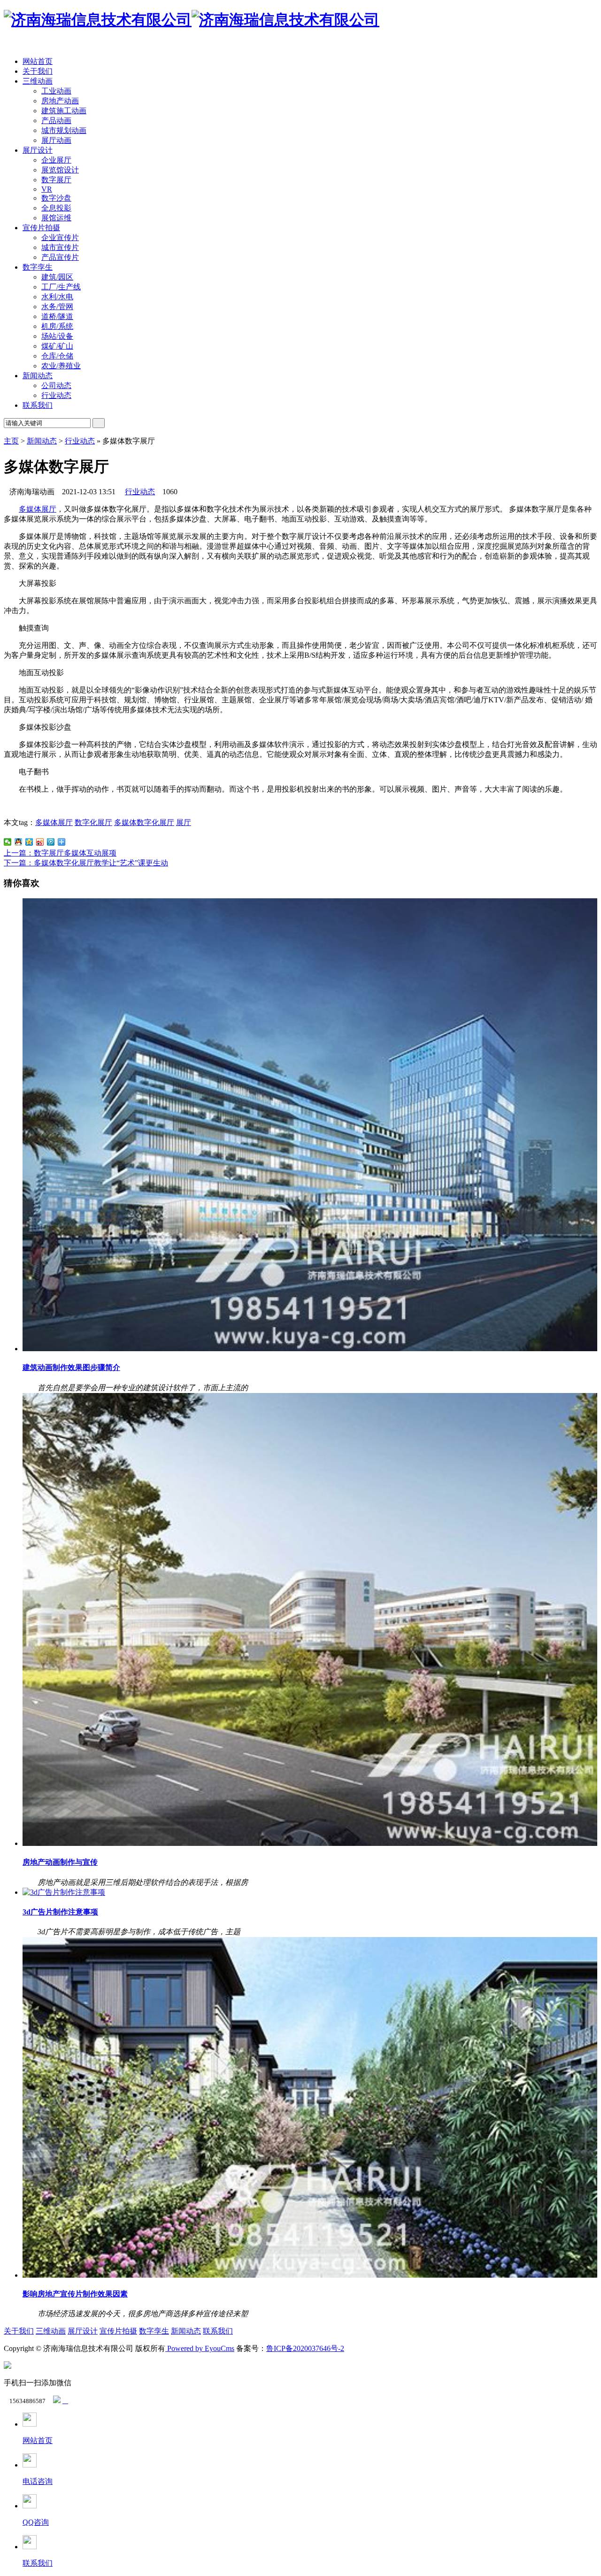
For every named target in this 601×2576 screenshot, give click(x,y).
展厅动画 (56, 140)
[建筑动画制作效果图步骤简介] (310, 1349)
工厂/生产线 (61, 287)
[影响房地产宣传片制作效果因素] (310, 2275)
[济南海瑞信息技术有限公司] (192, 20)
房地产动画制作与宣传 (60, 1862)
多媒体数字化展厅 (144, 822)
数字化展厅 (93, 822)
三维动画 (38, 81)
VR (47, 189)
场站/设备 (57, 336)
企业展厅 (56, 160)
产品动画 (56, 121)
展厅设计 (38, 150)
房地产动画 (60, 101)
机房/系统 (57, 326)
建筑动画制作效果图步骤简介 (71, 1367)
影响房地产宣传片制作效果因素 (75, 2294)
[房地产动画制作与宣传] (310, 1843)
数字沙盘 (56, 198)
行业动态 (56, 395)
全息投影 (56, 208)
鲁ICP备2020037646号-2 (305, 2348)
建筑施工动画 (64, 111)
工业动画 (56, 91)
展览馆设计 (60, 170)
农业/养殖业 (61, 366)
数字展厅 (56, 180)
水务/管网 (57, 307)
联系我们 (38, 405)
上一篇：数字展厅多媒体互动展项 (60, 853)
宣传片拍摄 (41, 228)
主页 (11, 441)
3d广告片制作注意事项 (60, 1912)
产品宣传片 (60, 257)
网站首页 (38, 61)
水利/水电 (57, 297)
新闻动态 (38, 376)
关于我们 (38, 71)
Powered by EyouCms (200, 2348)
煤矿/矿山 (57, 346)
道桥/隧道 (57, 316)
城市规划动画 (64, 130)
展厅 (184, 822)
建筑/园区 (57, 277)
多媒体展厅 (38, 509)
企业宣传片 (60, 237)
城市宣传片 (60, 247)
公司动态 (56, 385)
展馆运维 (56, 218)
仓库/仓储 (57, 356)
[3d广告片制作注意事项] (64, 1892)
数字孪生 (38, 267)
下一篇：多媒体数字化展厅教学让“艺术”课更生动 (86, 863)
